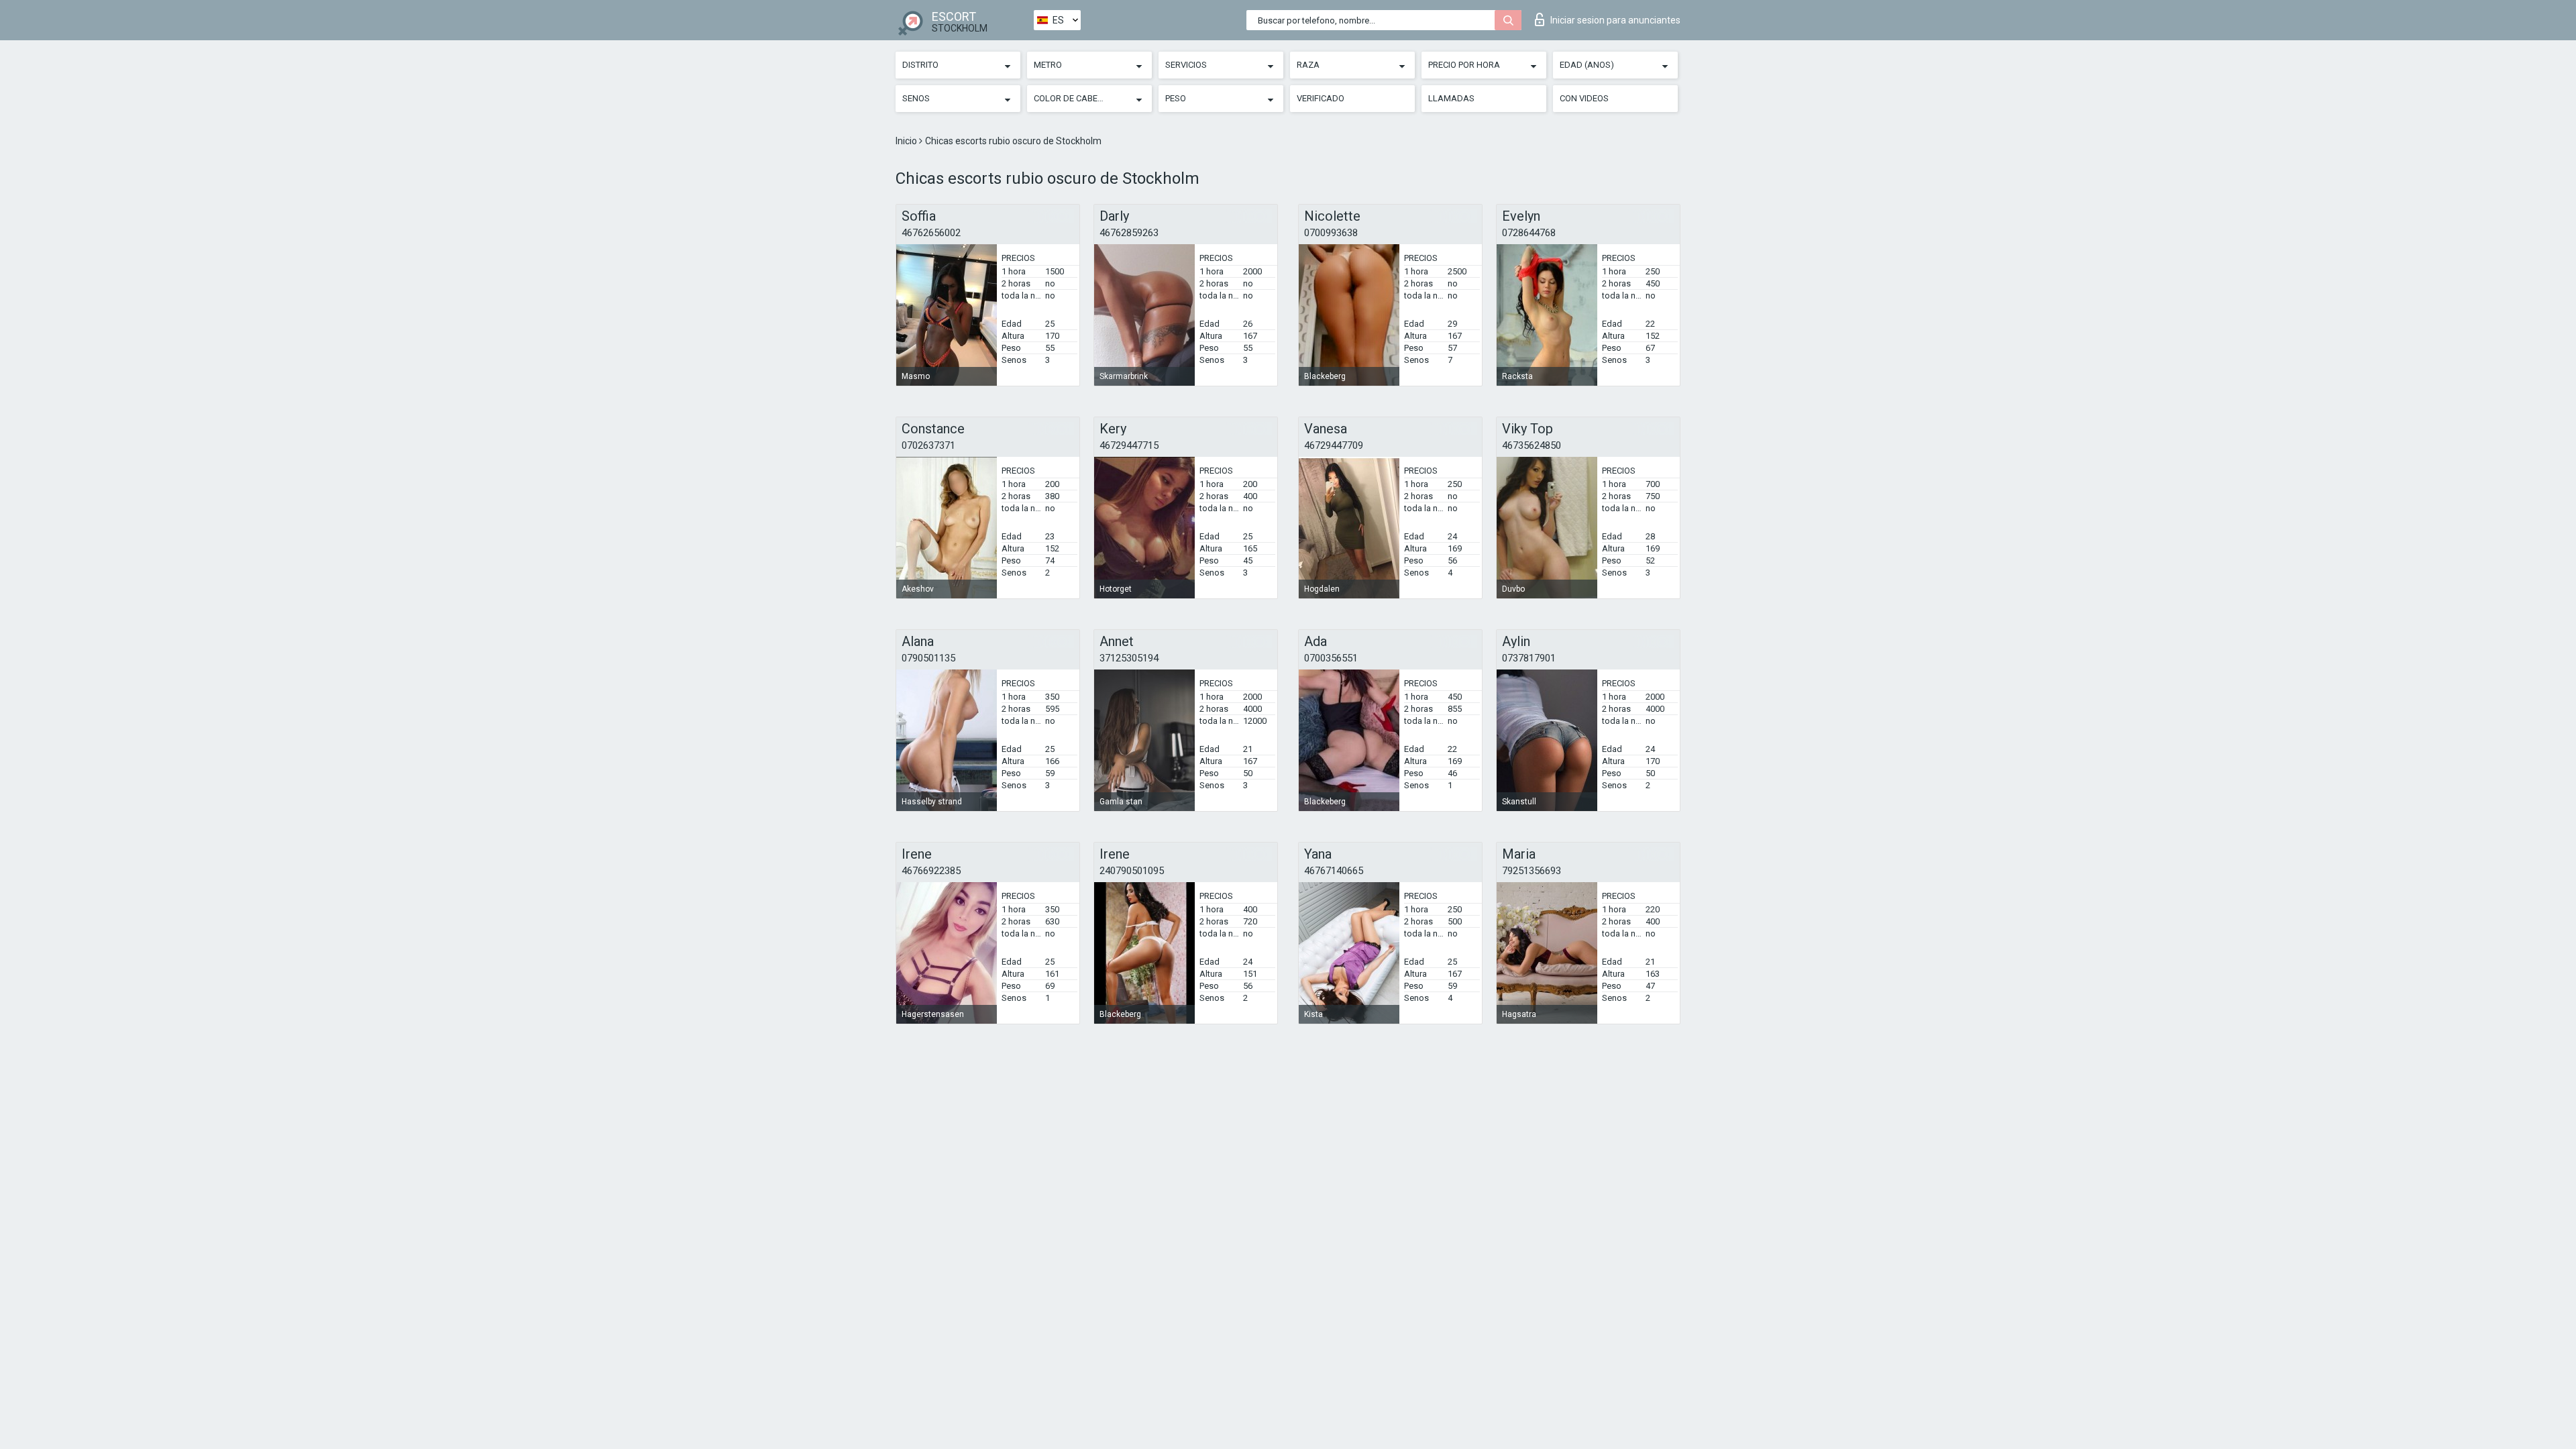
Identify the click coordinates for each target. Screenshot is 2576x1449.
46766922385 (931, 871)
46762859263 (1129, 233)
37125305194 (1129, 658)
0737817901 (1529, 658)
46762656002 (931, 233)
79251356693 (1532, 871)
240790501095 (1132, 871)
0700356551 (1331, 658)
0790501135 (928, 658)
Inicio (907, 141)
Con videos (1584, 98)
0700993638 (1331, 233)
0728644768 (1529, 233)
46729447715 (1129, 445)
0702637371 (928, 445)
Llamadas (1451, 98)
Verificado (1321, 98)
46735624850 (1532, 445)
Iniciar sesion (1615, 20)
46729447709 (1334, 445)
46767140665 (1334, 871)
